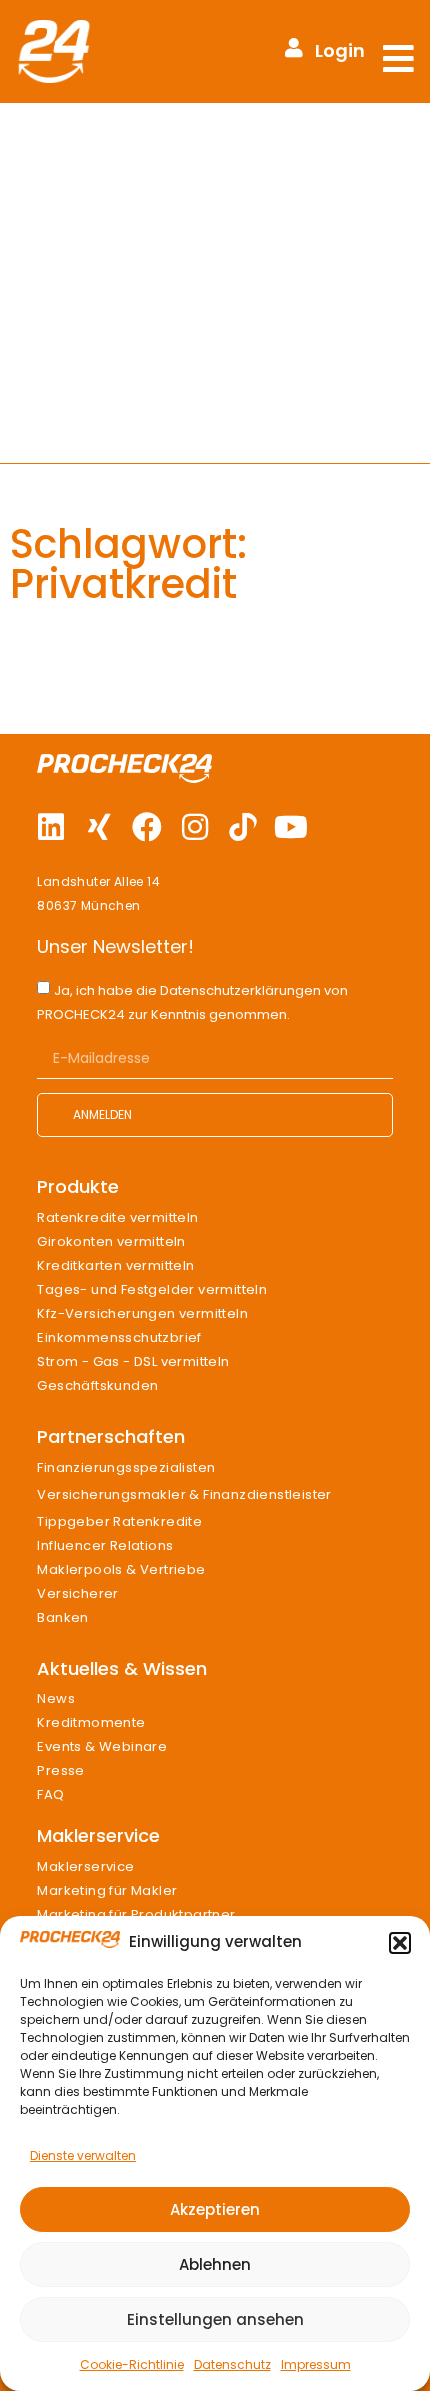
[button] (400, 1943)
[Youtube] (291, 827)
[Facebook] (147, 827)
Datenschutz (232, 2364)
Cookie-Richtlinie (132, 2364)
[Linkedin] (51, 827)
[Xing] (99, 827)
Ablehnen (215, 2264)
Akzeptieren (215, 2209)
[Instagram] (195, 827)
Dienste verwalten (83, 2155)
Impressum (316, 2364)
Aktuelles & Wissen (122, 1668)
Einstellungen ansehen (215, 2319)
